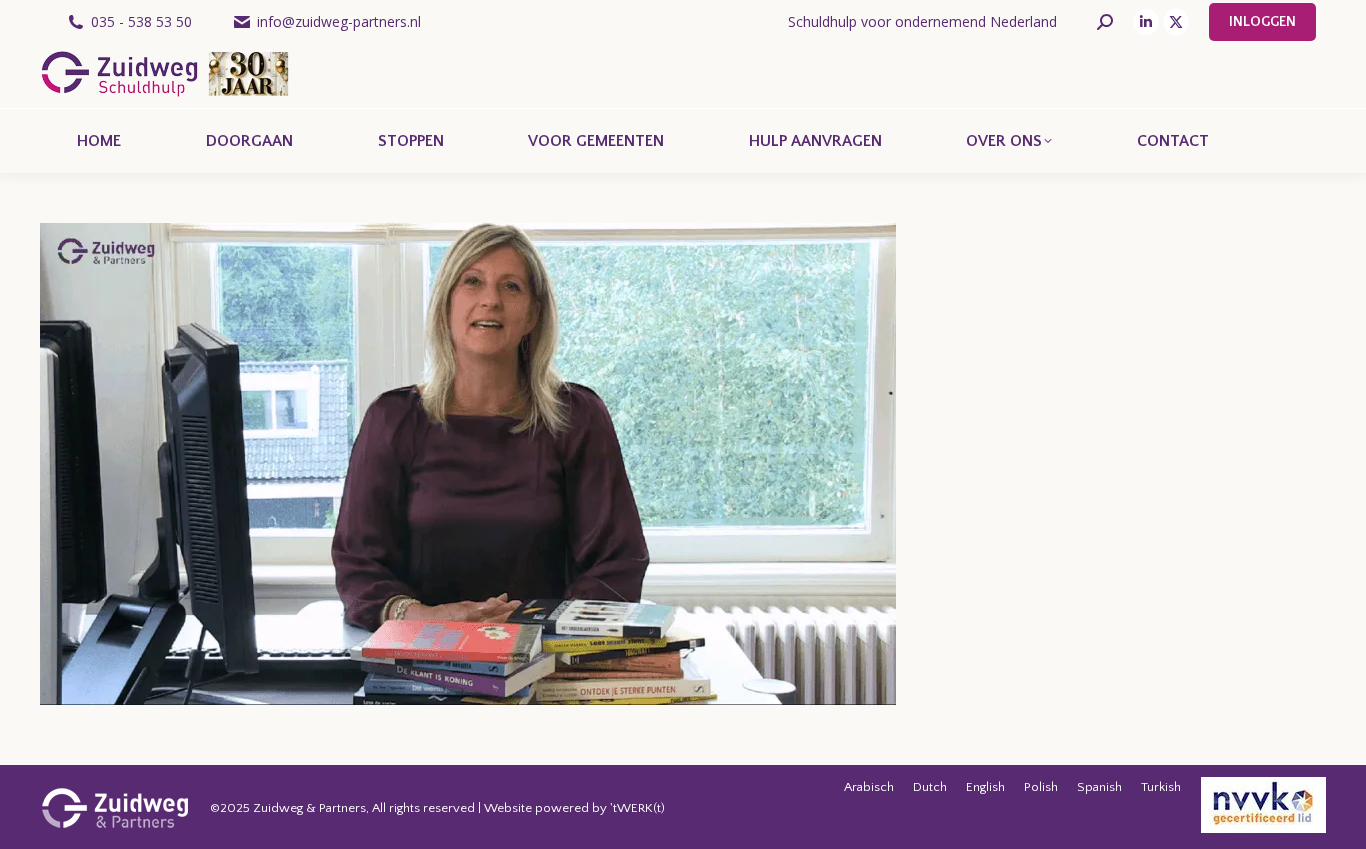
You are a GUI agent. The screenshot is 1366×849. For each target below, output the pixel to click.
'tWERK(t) (637, 808)
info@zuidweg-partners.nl (339, 21)
